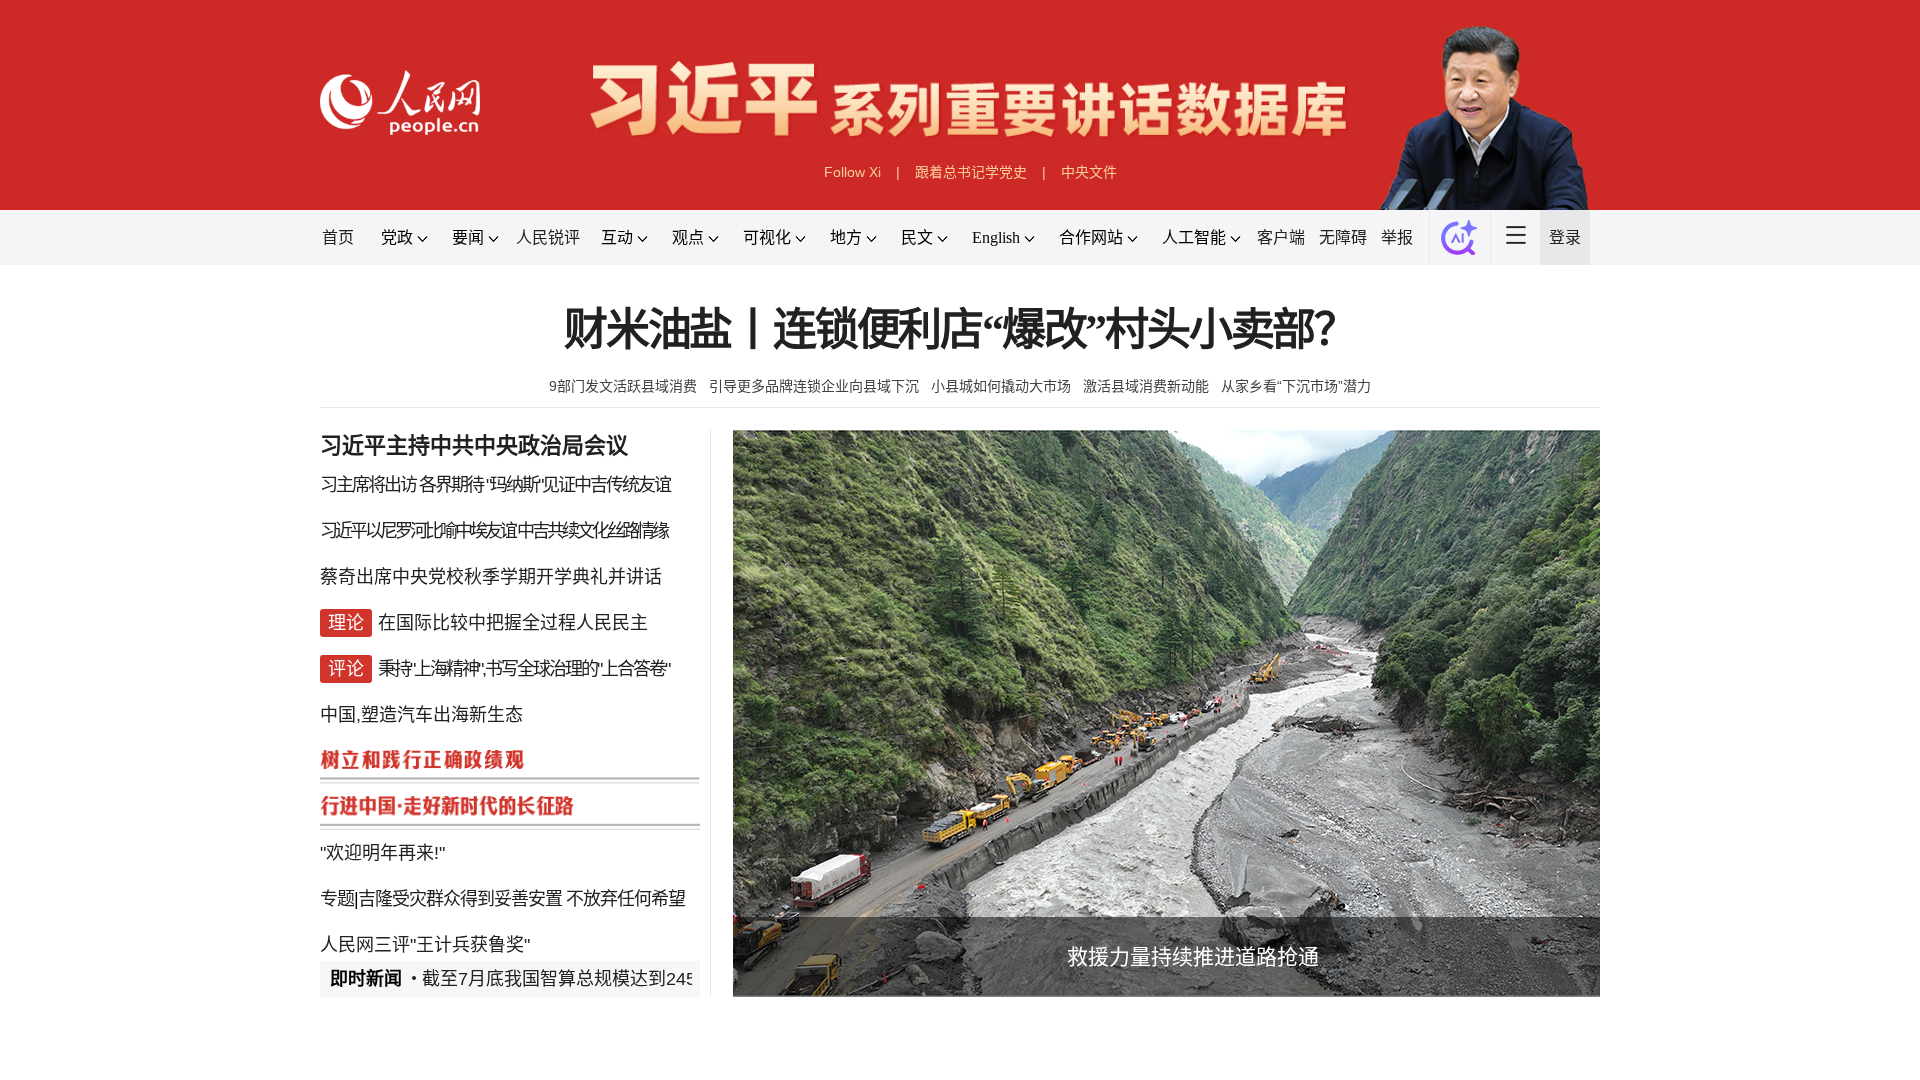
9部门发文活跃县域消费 (623, 386)
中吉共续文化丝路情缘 (592, 531)
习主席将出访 (368, 485)
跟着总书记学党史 (971, 172)
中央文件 (1089, 172)
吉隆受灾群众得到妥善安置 (460, 899)
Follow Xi (852, 172)
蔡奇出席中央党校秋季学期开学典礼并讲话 (491, 577)
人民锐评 (548, 237)
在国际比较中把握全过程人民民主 (513, 623)
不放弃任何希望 (625, 899)
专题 (337, 899)
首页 (338, 237)
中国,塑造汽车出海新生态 (421, 715)
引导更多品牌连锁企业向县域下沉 (814, 386)
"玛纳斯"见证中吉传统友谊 (578, 485)
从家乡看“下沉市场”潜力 (1296, 386)
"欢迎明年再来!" (382, 853)
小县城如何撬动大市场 (1001, 386)
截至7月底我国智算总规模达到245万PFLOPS (603, 979)
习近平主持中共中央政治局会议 (474, 445)
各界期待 (451, 485)
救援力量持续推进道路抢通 (1193, 956)
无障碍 (1343, 237)
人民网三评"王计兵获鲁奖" (425, 945)
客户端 (1281, 237)
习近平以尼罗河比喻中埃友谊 (417, 531)
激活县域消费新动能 (1146, 386)
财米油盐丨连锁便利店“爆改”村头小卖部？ (960, 330)
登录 (1565, 237)
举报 (1397, 237)
